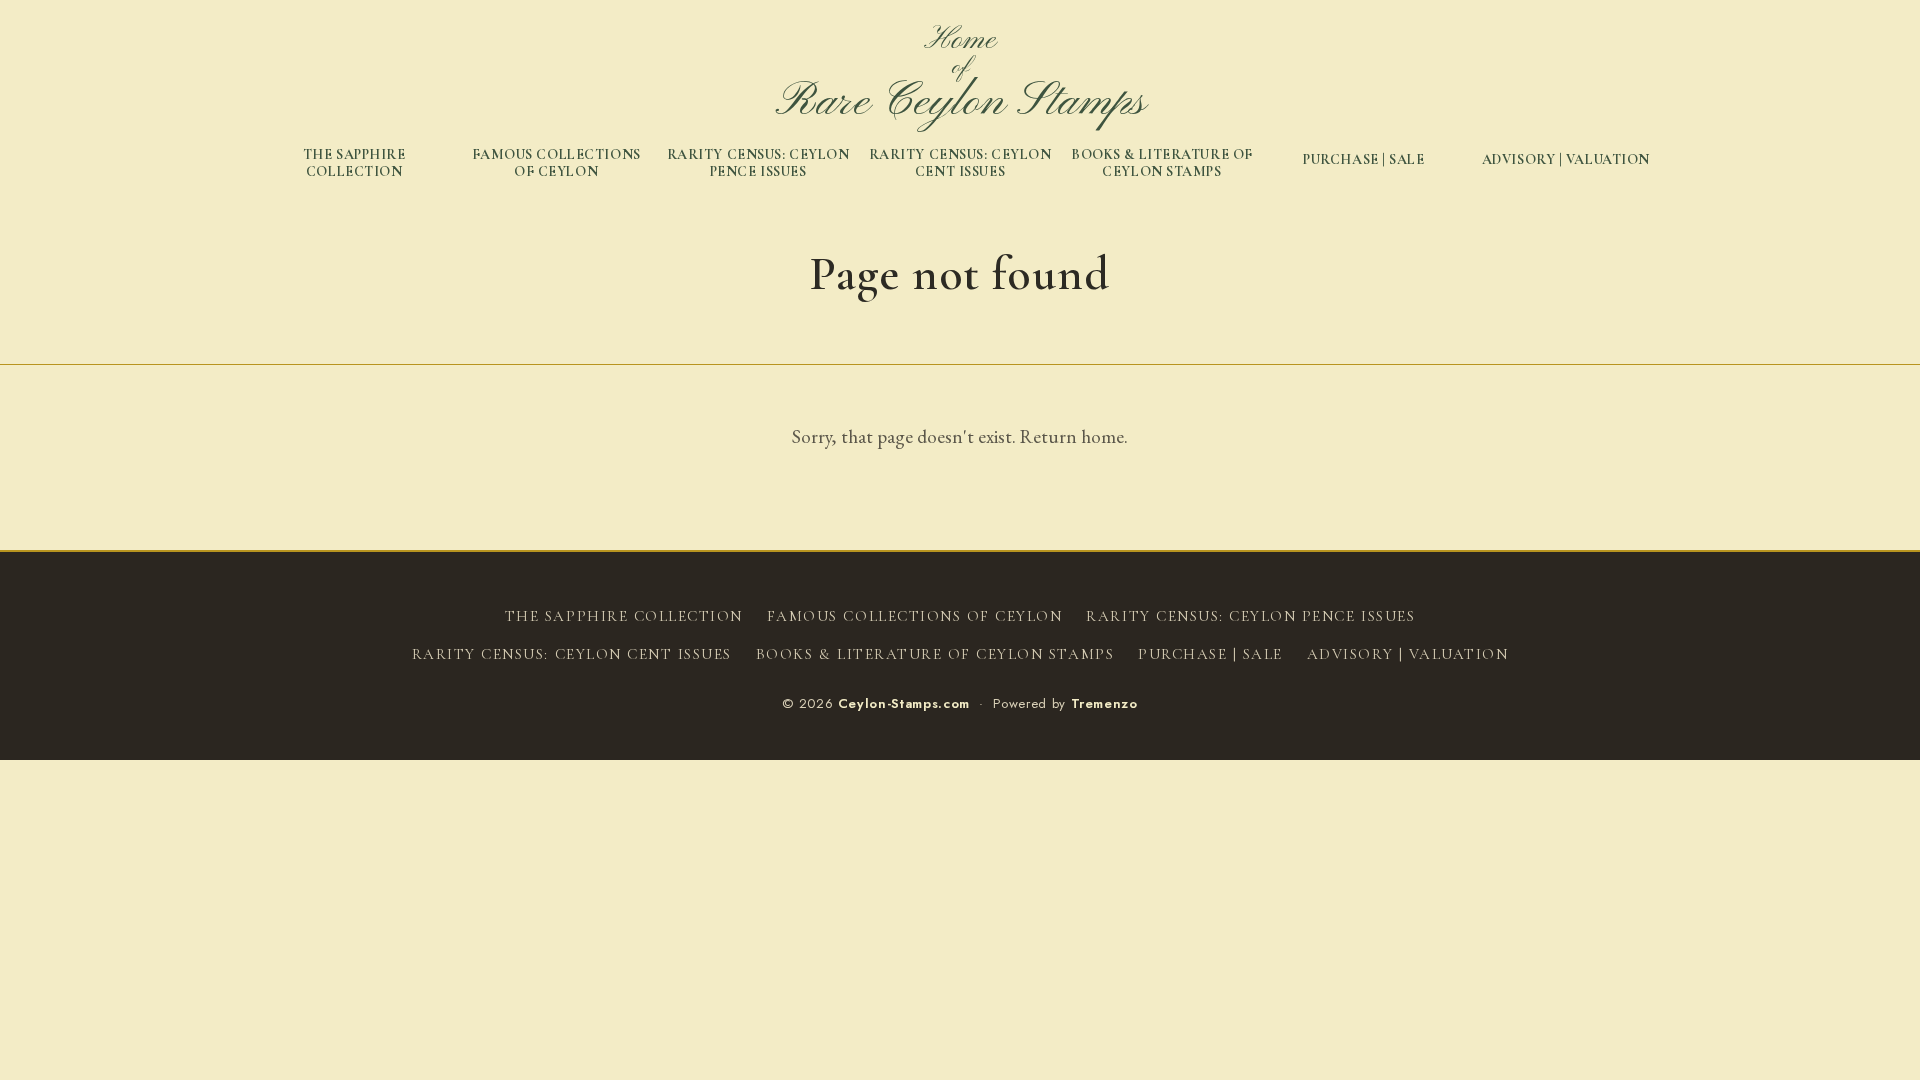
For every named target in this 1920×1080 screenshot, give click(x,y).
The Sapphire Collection (354, 163)
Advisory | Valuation (1566, 159)
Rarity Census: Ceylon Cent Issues (960, 163)
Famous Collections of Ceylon (556, 163)
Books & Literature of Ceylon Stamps (1162, 163)
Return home (1072, 436)
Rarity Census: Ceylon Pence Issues (758, 163)
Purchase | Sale (1363, 159)
